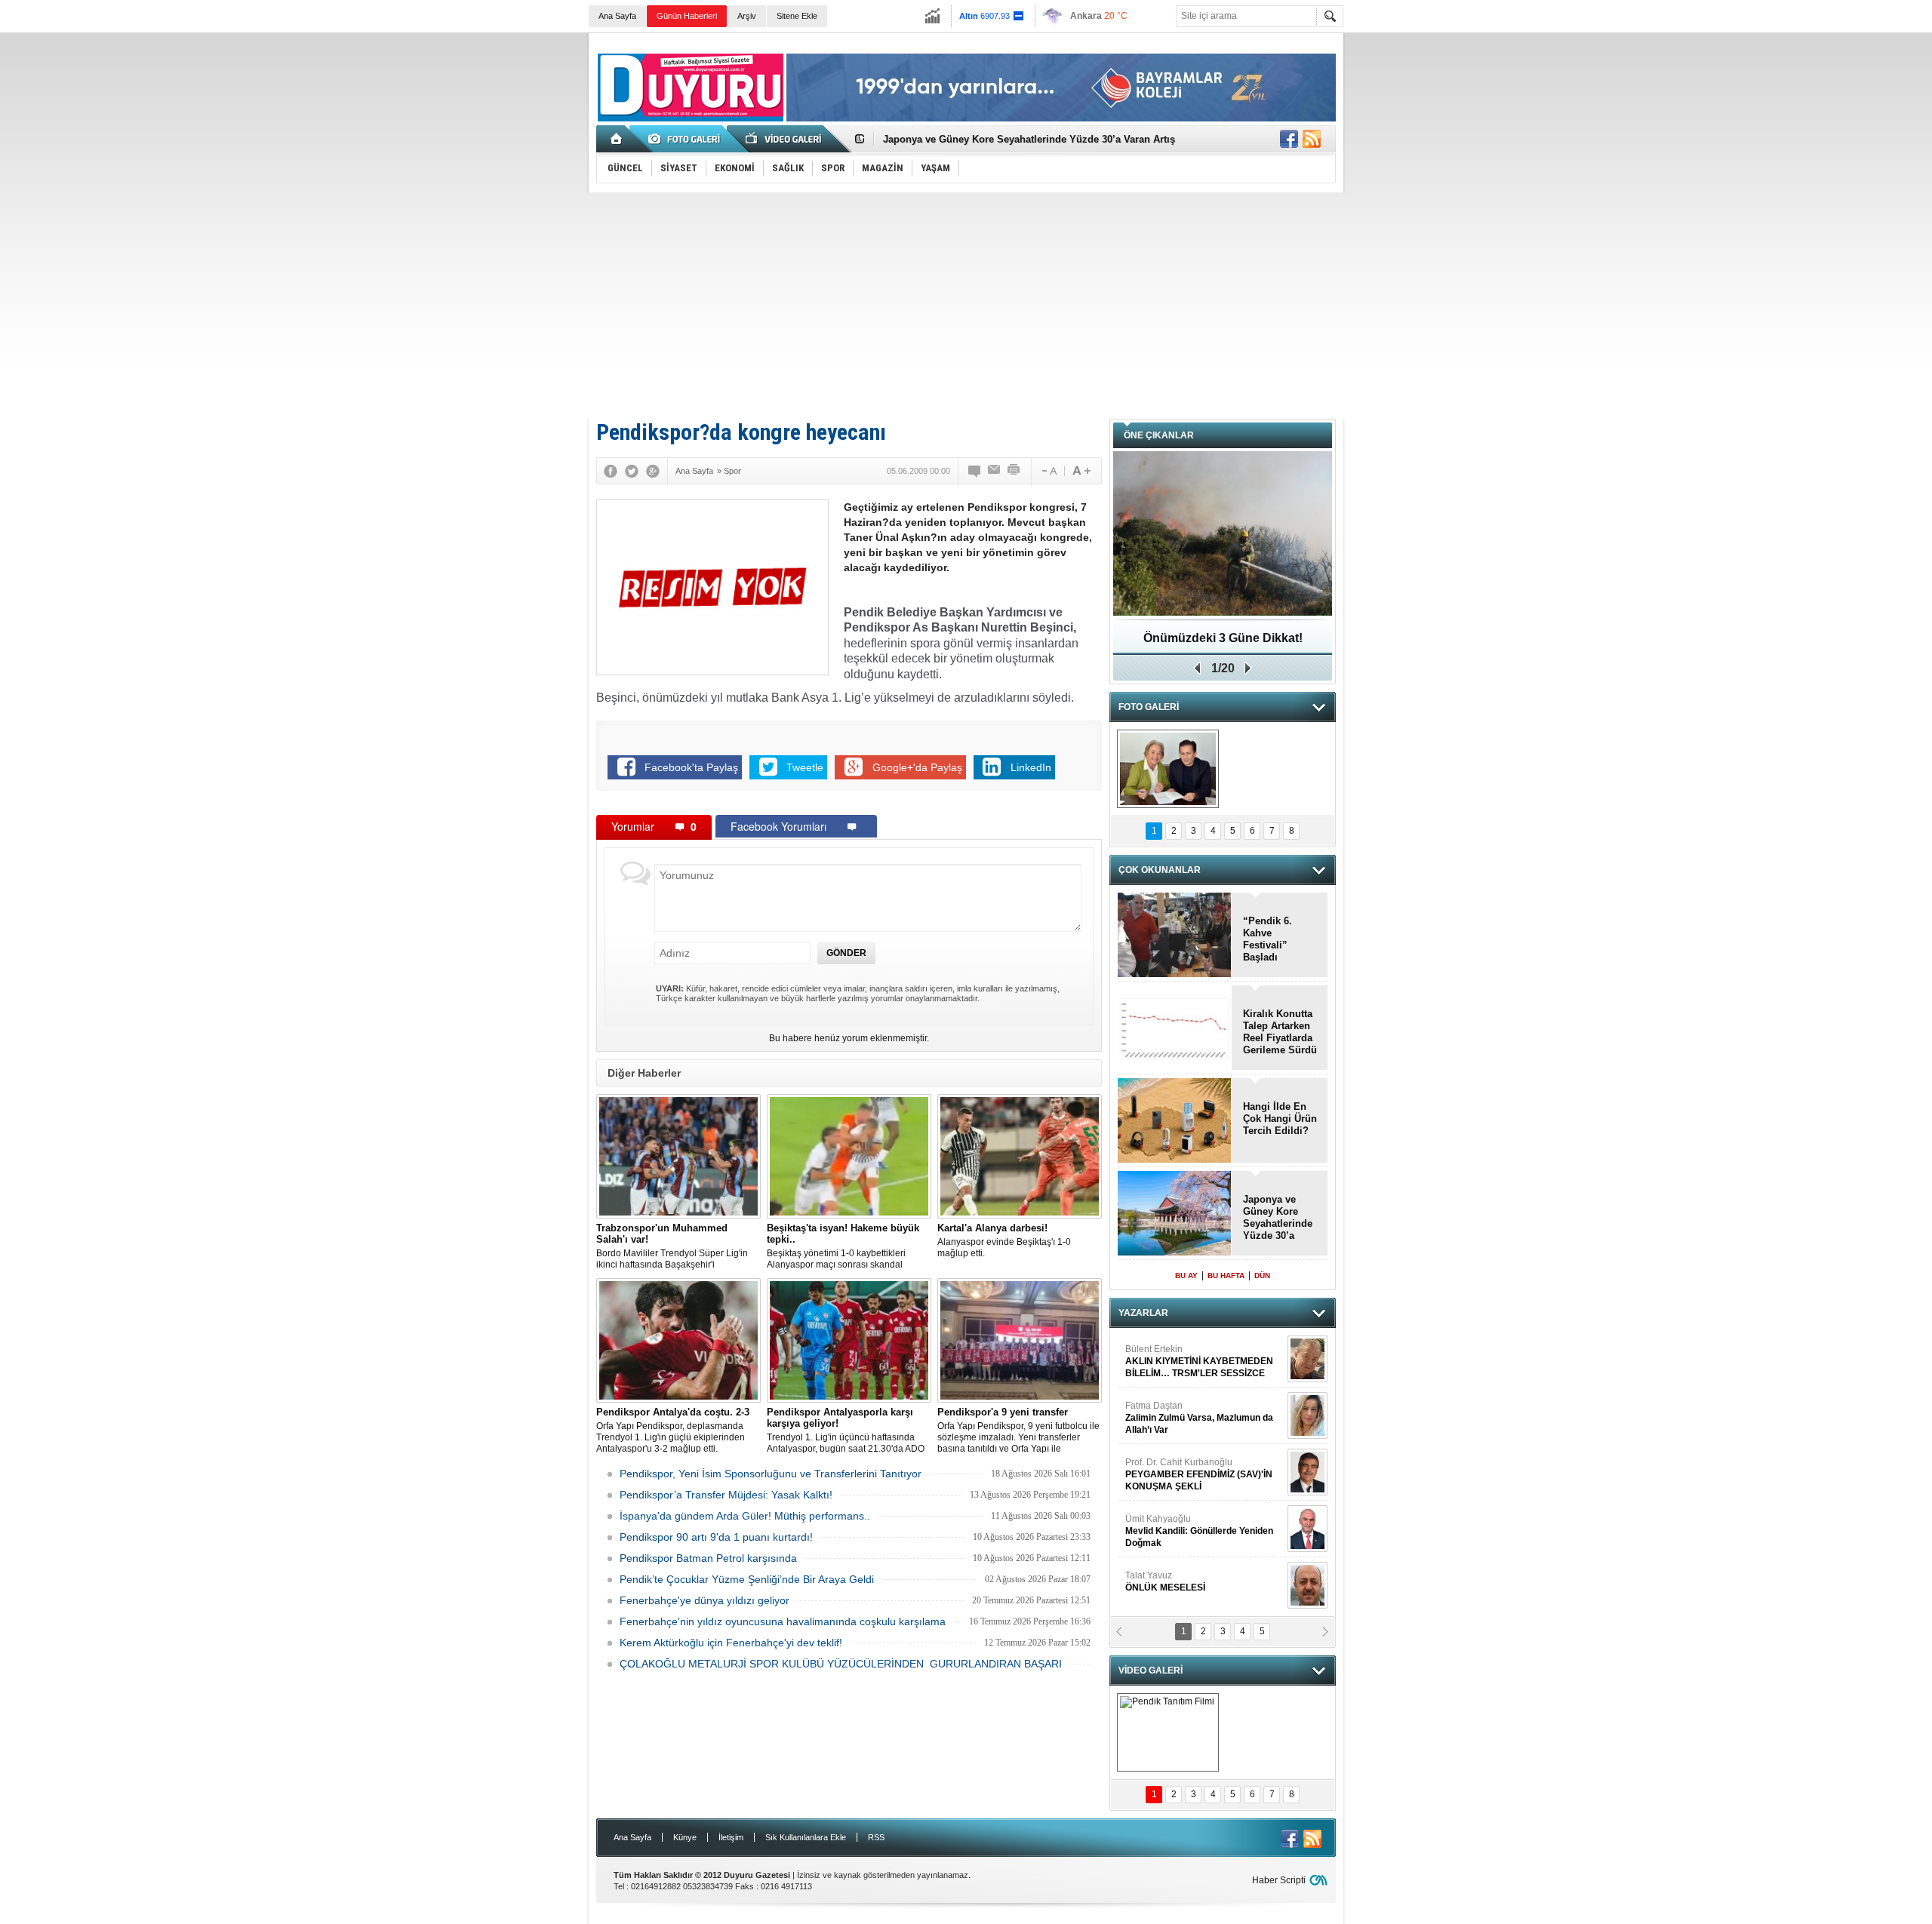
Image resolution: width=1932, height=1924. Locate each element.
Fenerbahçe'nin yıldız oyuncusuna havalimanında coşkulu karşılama (783, 1621)
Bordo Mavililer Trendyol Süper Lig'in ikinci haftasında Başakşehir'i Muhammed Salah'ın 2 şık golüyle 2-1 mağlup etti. (673, 1246)
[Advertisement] (966, 306)
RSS (876, 1837)
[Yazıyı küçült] (1048, 471)
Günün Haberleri (687, 16)
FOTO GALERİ (1149, 707)
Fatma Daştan (1199, 1418)
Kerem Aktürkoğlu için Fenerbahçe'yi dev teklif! (731, 1643)
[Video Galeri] (785, 139)
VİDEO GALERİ (1151, 1670)
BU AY (1186, 1275)
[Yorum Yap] (975, 471)
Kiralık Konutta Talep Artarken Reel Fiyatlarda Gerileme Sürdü (1280, 1032)
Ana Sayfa (617, 16)
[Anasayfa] (617, 139)
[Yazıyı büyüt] (1081, 471)
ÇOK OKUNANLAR (1160, 870)
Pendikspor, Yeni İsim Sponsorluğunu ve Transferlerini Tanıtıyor (771, 1474)
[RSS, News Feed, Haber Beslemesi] (1312, 139)
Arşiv (747, 16)
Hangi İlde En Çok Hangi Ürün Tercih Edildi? (1280, 1119)
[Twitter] (632, 471)
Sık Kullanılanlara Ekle (806, 1837)
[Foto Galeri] (687, 139)
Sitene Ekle (797, 16)
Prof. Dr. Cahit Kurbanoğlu (1199, 1474)
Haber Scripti (1279, 1880)
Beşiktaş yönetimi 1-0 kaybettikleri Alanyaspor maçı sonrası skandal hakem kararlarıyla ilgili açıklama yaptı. (846, 1246)
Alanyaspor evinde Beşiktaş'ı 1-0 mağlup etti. (1004, 1240)
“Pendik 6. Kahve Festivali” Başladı (1267, 939)
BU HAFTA (1226, 1275)
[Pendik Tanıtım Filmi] (1168, 1732)
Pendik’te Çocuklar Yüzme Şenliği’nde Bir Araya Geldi (747, 1579)
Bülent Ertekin (1199, 1362)
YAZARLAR (1143, 1313)
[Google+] (653, 471)
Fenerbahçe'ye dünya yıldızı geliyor (705, 1600)
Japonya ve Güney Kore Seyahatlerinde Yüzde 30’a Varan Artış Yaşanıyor (1278, 1218)
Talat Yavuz (1165, 1581)
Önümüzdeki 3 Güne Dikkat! (1223, 638)
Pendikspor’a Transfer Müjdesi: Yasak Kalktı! (726, 1495)
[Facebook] (611, 471)
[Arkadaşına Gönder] (995, 471)
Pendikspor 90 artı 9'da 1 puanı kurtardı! (716, 1537)
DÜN (1262, 1275)
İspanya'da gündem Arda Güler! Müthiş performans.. (745, 1516)
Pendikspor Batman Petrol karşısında (708, 1558)
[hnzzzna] (1168, 769)
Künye (685, 1837)
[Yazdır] (1014, 471)
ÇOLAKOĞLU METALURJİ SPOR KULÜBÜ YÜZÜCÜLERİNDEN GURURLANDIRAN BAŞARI (841, 1664)
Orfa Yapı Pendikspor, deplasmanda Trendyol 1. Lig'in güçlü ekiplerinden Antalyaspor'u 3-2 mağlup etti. (673, 1430)
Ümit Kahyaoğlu (1199, 1531)
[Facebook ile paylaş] (1289, 139)
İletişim (731, 1837)
